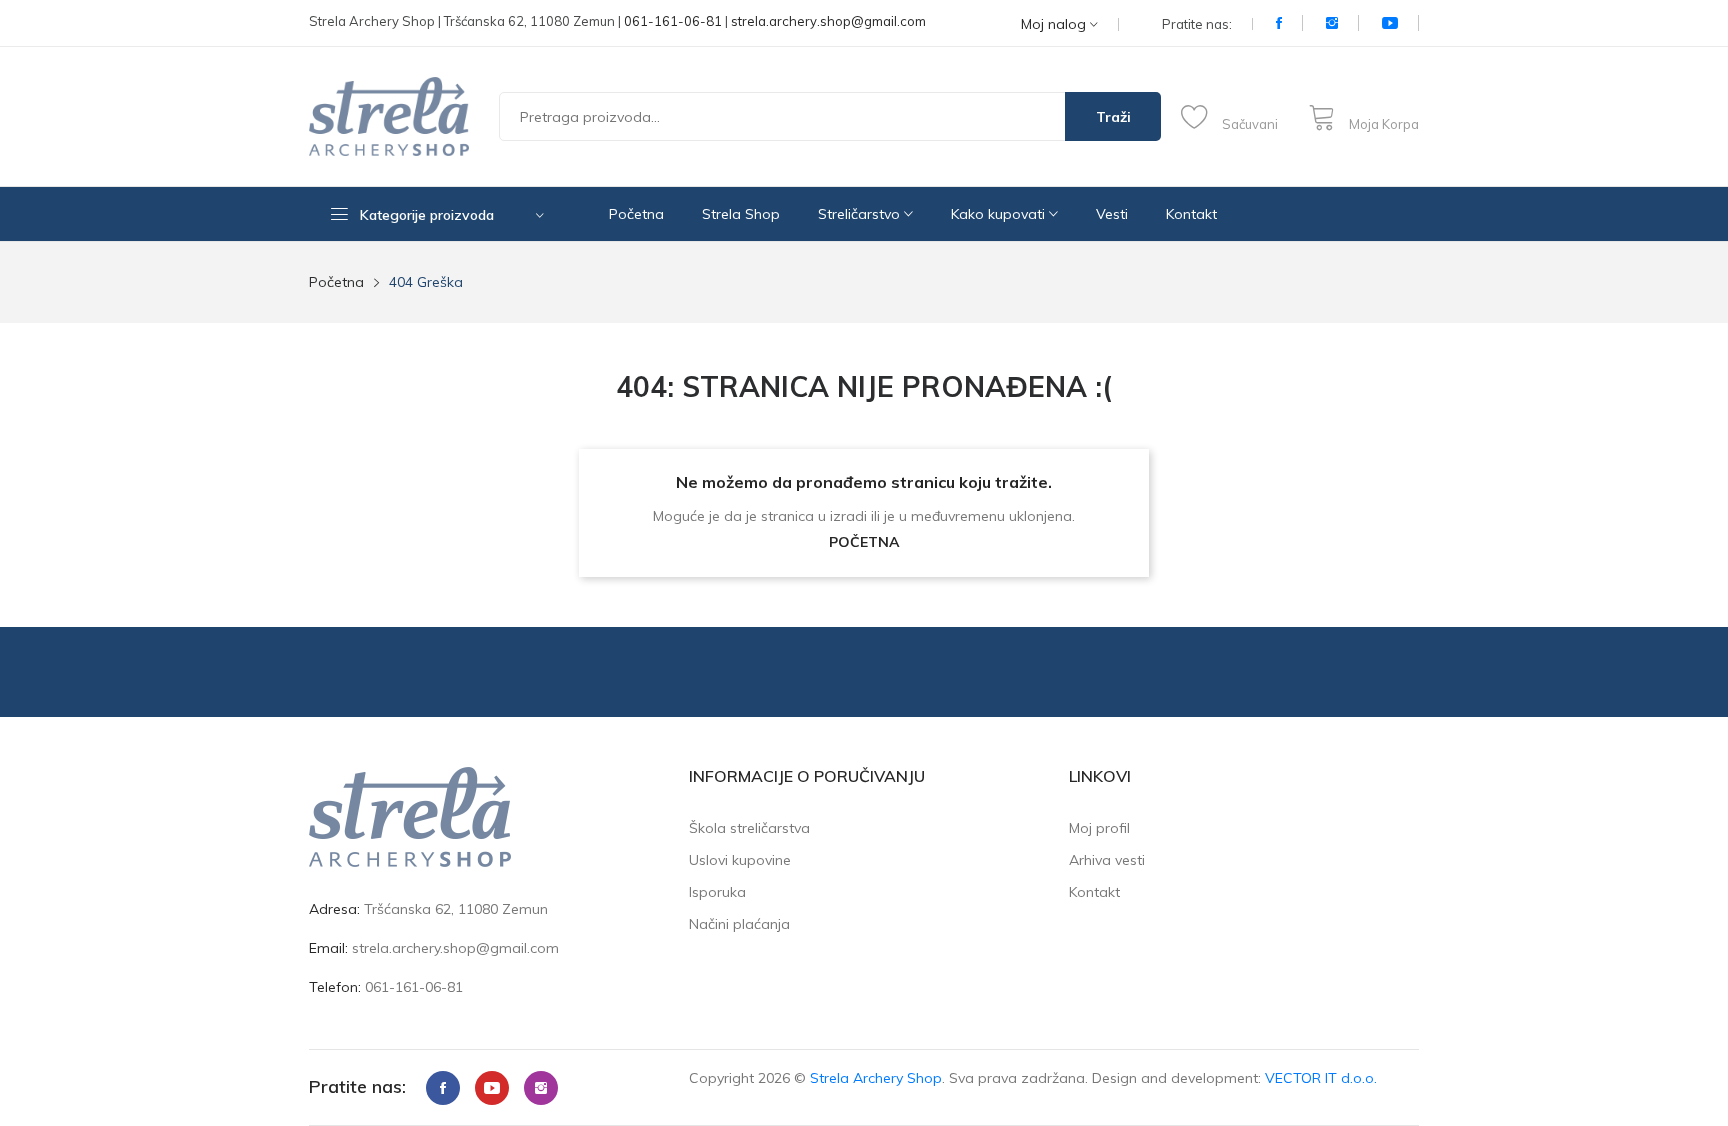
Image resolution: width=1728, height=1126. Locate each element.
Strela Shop (741, 214)
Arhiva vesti (1107, 860)
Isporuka (717, 892)
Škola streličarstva (749, 828)
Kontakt (1191, 214)
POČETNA (864, 542)
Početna (636, 214)
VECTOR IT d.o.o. (1321, 1078)
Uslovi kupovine (740, 860)
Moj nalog (1055, 24)
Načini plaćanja (739, 924)
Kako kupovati (1000, 214)
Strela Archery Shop (876, 1078)
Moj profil (1099, 828)
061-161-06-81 (673, 21)
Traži (1113, 117)
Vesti (1112, 214)
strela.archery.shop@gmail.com (828, 21)
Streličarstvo (861, 214)
